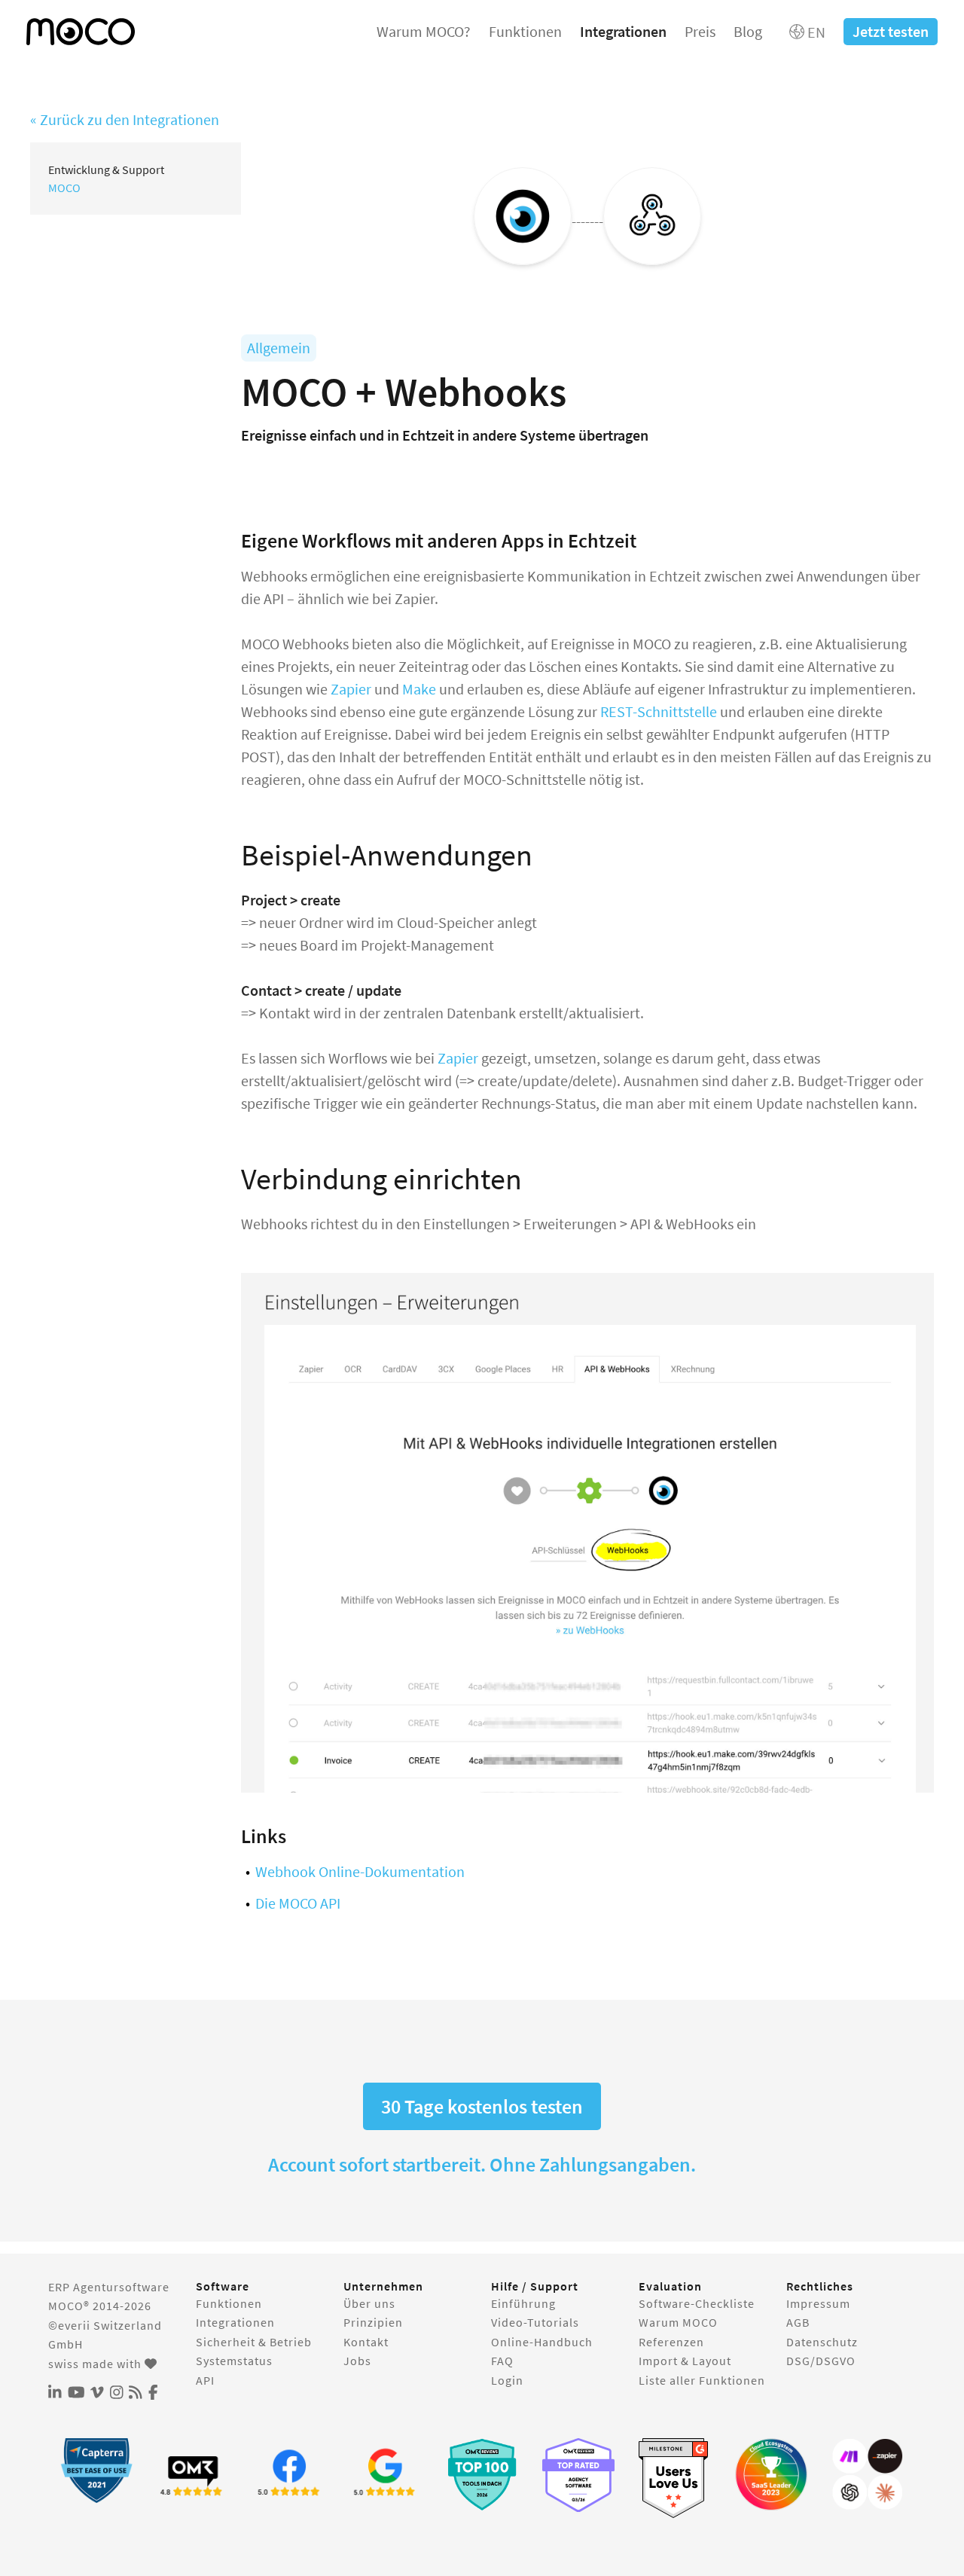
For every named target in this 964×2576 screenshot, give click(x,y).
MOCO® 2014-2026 (100, 2306)
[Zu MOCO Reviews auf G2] (675, 2478)
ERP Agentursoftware (109, 2287)
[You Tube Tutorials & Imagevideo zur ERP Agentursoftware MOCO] (76, 2393)
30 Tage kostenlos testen (482, 2106)
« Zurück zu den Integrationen (125, 119)
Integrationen (623, 31)
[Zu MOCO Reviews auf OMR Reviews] (482, 2474)
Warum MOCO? (424, 31)
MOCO (64, 188)
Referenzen (671, 2342)
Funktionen (525, 31)
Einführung (523, 2303)
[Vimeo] (97, 2393)
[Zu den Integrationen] (868, 2474)
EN (815, 32)
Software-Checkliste (697, 2303)
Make (418, 689)
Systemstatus (234, 2361)
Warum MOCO (678, 2322)
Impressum (818, 2303)
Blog (748, 31)
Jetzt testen (891, 31)
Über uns (369, 2303)
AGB (798, 2322)
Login (507, 2380)
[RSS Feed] (136, 2393)
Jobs (357, 2361)
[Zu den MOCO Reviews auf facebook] (289, 2474)
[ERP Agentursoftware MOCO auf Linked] (55, 2393)
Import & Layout (685, 2361)
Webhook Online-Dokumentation (360, 1871)
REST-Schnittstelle (659, 711)
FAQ (502, 2361)
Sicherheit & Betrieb (254, 2342)
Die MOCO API (298, 1903)
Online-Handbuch (542, 2342)
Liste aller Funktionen (702, 2380)
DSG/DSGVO (821, 2361)
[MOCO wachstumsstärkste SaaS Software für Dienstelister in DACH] (771, 2474)
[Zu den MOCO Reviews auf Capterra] (96, 2470)
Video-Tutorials (535, 2322)
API (205, 2380)
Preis (700, 31)
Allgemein (279, 348)
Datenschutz (822, 2342)
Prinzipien (373, 2322)
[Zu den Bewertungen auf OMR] (193, 2474)
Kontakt (366, 2342)
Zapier (351, 689)
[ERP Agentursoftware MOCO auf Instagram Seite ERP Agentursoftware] (117, 2393)
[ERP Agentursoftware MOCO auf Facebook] (153, 2393)
